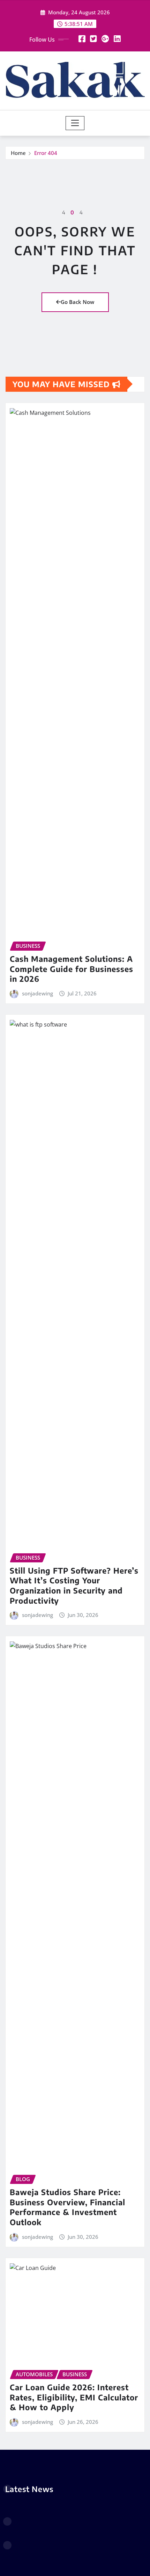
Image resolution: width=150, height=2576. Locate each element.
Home (18, 153)
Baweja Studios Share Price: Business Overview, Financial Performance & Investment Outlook (67, 2207)
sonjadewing (37, 993)
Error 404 (46, 153)
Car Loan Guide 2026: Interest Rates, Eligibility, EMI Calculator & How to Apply (74, 2397)
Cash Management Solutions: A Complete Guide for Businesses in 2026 (72, 969)
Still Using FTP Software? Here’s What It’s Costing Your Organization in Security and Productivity (74, 1585)
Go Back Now (77, 302)
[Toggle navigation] (75, 123)
